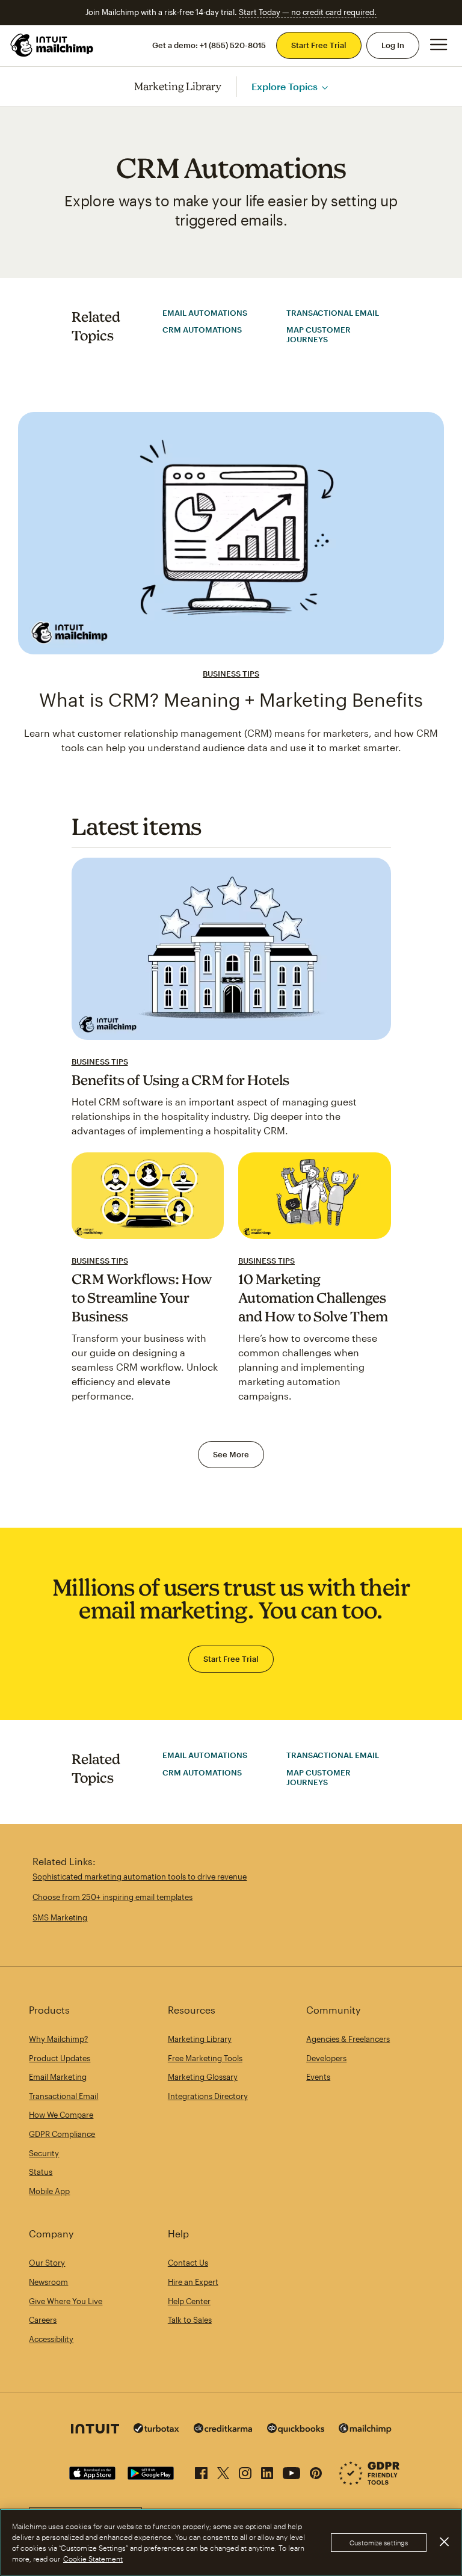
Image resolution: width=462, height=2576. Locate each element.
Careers (43, 2320)
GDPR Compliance (62, 2134)
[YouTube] (291, 2471)
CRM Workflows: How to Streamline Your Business (142, 1297)
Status (41, 2172)
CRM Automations (202, 330)
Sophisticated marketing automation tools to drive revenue (140, 1877)
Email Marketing (58, 2077)
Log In (393, 45)
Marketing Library (178, 86)
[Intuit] (95, 2430)
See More (231, 1454)
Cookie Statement (93, 2559)
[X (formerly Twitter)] (223, 2471)
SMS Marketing (60, 1917)
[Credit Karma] (223, 2430)
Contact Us (188, 2263)
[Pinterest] (316, 2471)
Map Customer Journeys (319, 334)
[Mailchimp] (365, 2430)
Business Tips (231, 674)
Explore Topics (285, 86)
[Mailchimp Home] (52, 45)
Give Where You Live (66, 2301)
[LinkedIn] (267, 2471)
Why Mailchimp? (58, 2039)
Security (44, 2153)
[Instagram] (245, 2471)
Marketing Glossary (203, 2077)
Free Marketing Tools (205, 2058)
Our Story (47, 2263)
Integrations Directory (208, 2096)
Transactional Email (333, 313)
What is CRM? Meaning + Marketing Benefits (231, 699)
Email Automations (205, 313)
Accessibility (51, 2339)
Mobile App (49, 2191)
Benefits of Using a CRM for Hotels (180, 1080)
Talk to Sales (190, 2320)
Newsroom (48, 2282)
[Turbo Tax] (156, 2430)
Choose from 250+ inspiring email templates (112, 1897)
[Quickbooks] (296, 2430)
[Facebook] (201, 2471)
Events (318, 2077)
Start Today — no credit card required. (308, 12)
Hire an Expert (193, 2282)
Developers (326, 2058)
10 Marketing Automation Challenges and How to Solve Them (313, 1297)
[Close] (444, 2542)
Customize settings (379, 2543)
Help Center (189, 2301)
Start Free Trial (319, 45)
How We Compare (61, 2115)
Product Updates (60, 2058)
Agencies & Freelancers (348, 2039)
